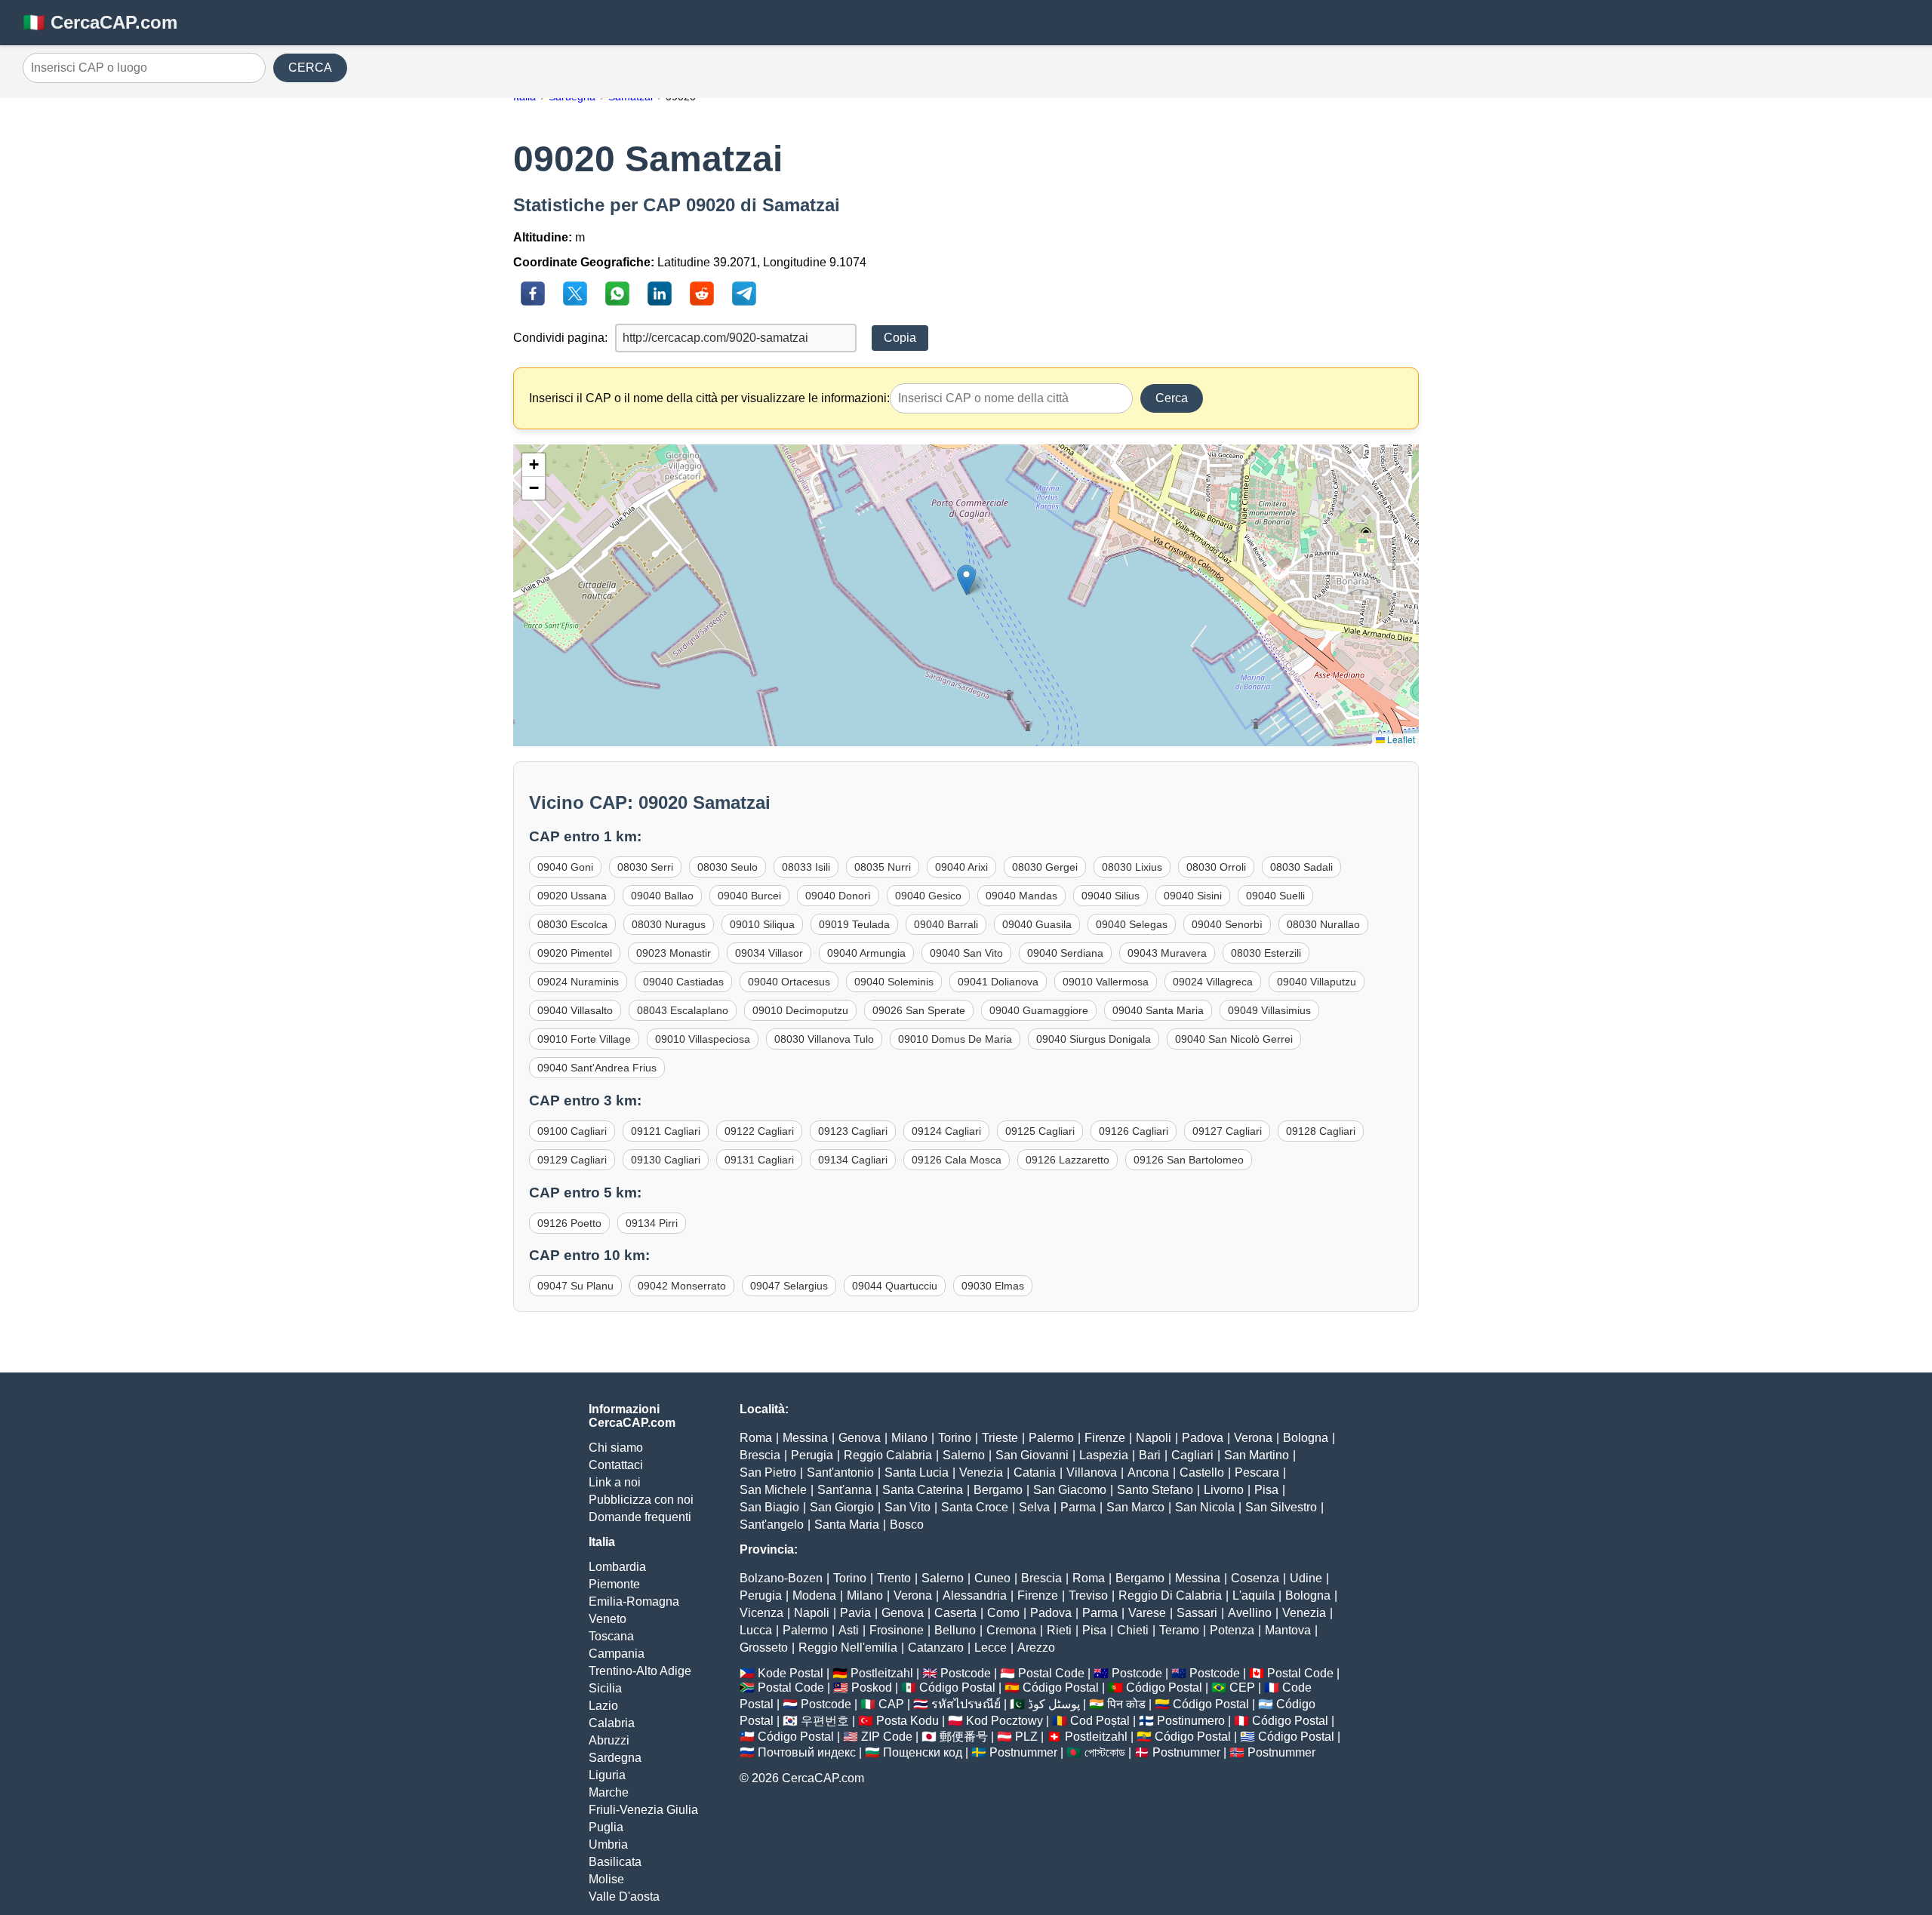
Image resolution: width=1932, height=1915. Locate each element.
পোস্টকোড (1105, 1752)
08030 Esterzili (1266, 953)
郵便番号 (964, 1737)
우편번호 (825, 1721)
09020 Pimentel (575, 953)
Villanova (1092, 1472)
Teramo (1179, 1630)
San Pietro (768, 1472)
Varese (1147, 1613)
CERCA (310, 68)
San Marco (1135, 1507)
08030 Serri (645, 867)
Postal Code (1051, 1673)
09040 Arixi (961, 867)
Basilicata (615, 1862)
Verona (1253, 1438)
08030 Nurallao (1323, 924)
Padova (1203, 1438)
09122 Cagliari (759, 1131)
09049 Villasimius (1269, 1010)
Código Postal (957, 1688)
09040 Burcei (749, 896)
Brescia (760, 1455)
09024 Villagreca (1213, 982)
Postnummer (1023, 1752)
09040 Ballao (662, 896)
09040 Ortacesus (789, 982)
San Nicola (1205, 1507)
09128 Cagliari (1321, 1131)
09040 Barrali (946, 924)
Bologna (1306, 1438)
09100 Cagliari (572, 1131)
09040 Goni (565, 867)
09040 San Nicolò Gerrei (1234, 1039)
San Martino (1257, 1455)
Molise (606, 1879)
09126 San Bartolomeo (1189, 1160)
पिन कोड (1126, 1704)
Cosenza (1255, 1578)
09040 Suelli (1275, 896)
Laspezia (1104, 1455)
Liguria (607, 1775)
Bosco (907, 1525)
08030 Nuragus (669, 924)
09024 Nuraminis (578, 982)
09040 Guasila (1037, 924)
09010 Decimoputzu (800, 1010)
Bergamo (998, 1490)
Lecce (991, 1648)
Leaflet (1400, 739)
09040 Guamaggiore (1039, 1010)
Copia (900, 338)
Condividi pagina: (560, 338)
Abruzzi (609, 1740)
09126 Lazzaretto (1068, 1160)
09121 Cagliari (666, 1131)
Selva (1034, 1507)
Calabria (612, 1723)
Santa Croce (975, 1507)
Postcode (966, 1673)
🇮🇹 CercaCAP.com (100, 22)
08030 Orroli (1216, 867)
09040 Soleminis (894, 982)
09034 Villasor (769, 953)
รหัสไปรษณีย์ (966, 1704)
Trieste (1000, 1438)
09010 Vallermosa (1106, 982)
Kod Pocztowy (1004, 1721)
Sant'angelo (772, 1525)
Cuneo (992, 1578)
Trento (894, 1578)
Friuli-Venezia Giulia (643, 1810)
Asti (849, 1630)
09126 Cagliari (1134, 1131)
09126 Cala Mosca (957, 1160)
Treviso (1088, 1595)
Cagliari (1192, 1455)
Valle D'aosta (624, 1897)
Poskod (872, 1688)
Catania (1035, 1472)
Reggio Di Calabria (1170, 1595)
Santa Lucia (917, 1472)
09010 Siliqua (762, 924)
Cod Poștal (1100, 1721)
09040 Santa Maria (1158, 1010)
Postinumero (1191, 1721)
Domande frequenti (640, 1517)
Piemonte (614, 1584)
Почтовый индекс (807, 1752)
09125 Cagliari (1040, 1131)
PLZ (1026, 1737)
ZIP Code (887, 1737)
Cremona (1011, 1630)
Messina (805, 1438)
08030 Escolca (572, 924)
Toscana (611, 1636)
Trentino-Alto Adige (640, 1671)
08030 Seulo (728, 867)
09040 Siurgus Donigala (1094, 1039)
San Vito (908, 1507)
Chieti (1133, 1630)
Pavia (855, 1613)
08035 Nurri (883, 867)
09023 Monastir (674, 953)
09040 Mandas (1021, 896)
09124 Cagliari (946, 1131)
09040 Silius (1111, 896)
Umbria (608, 1844)
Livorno (1224, 1490)
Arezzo (1036, 1648)
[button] (966, 580)
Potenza (1232, 1630)
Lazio (603, 1706)
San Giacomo (1070, 1490)
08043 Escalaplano (683, 1010)
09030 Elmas (993, 1286)
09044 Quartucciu (895, 1286)
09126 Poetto (569, 1223)
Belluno (955, 1630)
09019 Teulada (854, 924)
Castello (1202, 1472)
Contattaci (616, 1465)
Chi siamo (616, 1448)
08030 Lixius (1132, 867)
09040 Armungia (866, 953)
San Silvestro (1281, 1507)
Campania (617, 1654)
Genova (860, 1438)
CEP (1242, 1688)
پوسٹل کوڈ (1054, 1704)
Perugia (812, 1455)
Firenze (1105, 1438)
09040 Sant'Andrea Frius (597, 1068)
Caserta (955, 1613)
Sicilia (605, 1688)
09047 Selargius (789, 1286)
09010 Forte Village (584, 1039)
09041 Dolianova (998, 982)
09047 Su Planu (575, 1286)
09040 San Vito (966, 953)
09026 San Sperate (919, 1010)
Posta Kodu (908, 1721)
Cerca (1172, 398)
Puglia (606, 1827)
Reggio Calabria (888, 1455)
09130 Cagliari (666, 1160)
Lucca (756, 1630)
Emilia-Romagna (634, 1601)
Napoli (1154, 1438)
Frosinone (897, 1630)
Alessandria (975, 1595)
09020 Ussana (572, 896)
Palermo (1051, 1438)
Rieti (1059, 1630)
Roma (756, 1438)
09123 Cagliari (853, 1131)
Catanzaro (936, 1648)
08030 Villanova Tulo (824, 1039)
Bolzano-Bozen (781, 1578)
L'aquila (1254, 1595)
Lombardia (617, 1567)
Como (1003, 1613)
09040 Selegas (1132, 924)
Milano (909, 1438)
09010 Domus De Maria (955, 1039)
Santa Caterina (923, 1490)
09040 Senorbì (1227, 924)
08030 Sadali (1301, 867)
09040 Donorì (838, 896)
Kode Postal (791, 1673)
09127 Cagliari (1227, 1131)
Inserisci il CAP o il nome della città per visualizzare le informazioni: (709, 398)
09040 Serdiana (1065, 953)
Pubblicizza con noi (641, 1500)
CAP (891, 1704)
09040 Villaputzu (1317, 982)
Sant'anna (844, 1490)
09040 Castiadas (683, 982)
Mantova (1288, 1630)
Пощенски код (923, 1752)
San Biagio (769, 1507)
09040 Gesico (928, 896)
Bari (1150, 1455)
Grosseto (764, 1648)
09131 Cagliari (759, 1160)
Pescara (1257, 1472)
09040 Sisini (1193, 896)
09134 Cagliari (853, 1160)
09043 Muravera (1167, 953)
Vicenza (761, 1613)
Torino (955, 1438)
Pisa (1266, 1490)
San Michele (773, 1490)
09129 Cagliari (572, 1160)
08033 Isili (806, 867)
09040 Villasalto (575, 1010)
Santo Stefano (1155, 1490)
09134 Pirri (652, 1223)
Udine (1306, 1578)
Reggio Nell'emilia (848, 1648)
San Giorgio (842, 1507)
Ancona (1148, 1472)
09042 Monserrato (682, 1286)
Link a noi (615, 1482)
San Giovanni (1032, 1455)
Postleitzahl (882, 1673)
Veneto (608, 1619)
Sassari (1197, 1613)
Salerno (964, 1455)
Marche (609, 1792)
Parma (1078, 1507)
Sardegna (615, 1758)
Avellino (1250, 1613)
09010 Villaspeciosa (703, 1039)
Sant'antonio (840, 1472)
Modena (814, 1595)
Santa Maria (847, 1525)
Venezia (981, 1472)
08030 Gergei (1045, 867)
